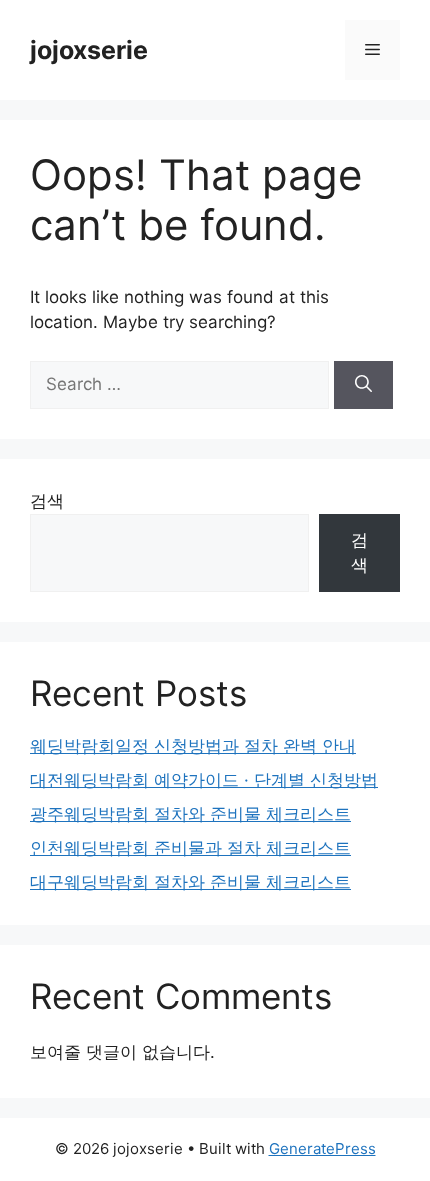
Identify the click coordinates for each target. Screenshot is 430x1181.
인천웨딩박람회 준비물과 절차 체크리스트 (190, 848)
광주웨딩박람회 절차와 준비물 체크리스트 (190, 814)
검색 (47, 501)
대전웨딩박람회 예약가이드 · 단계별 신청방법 (204, 780)
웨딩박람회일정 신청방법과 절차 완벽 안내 (193, 746)
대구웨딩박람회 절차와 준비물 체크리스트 (190, 882)
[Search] (363, 385)
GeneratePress (322, 1148)
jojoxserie (89, 50)
